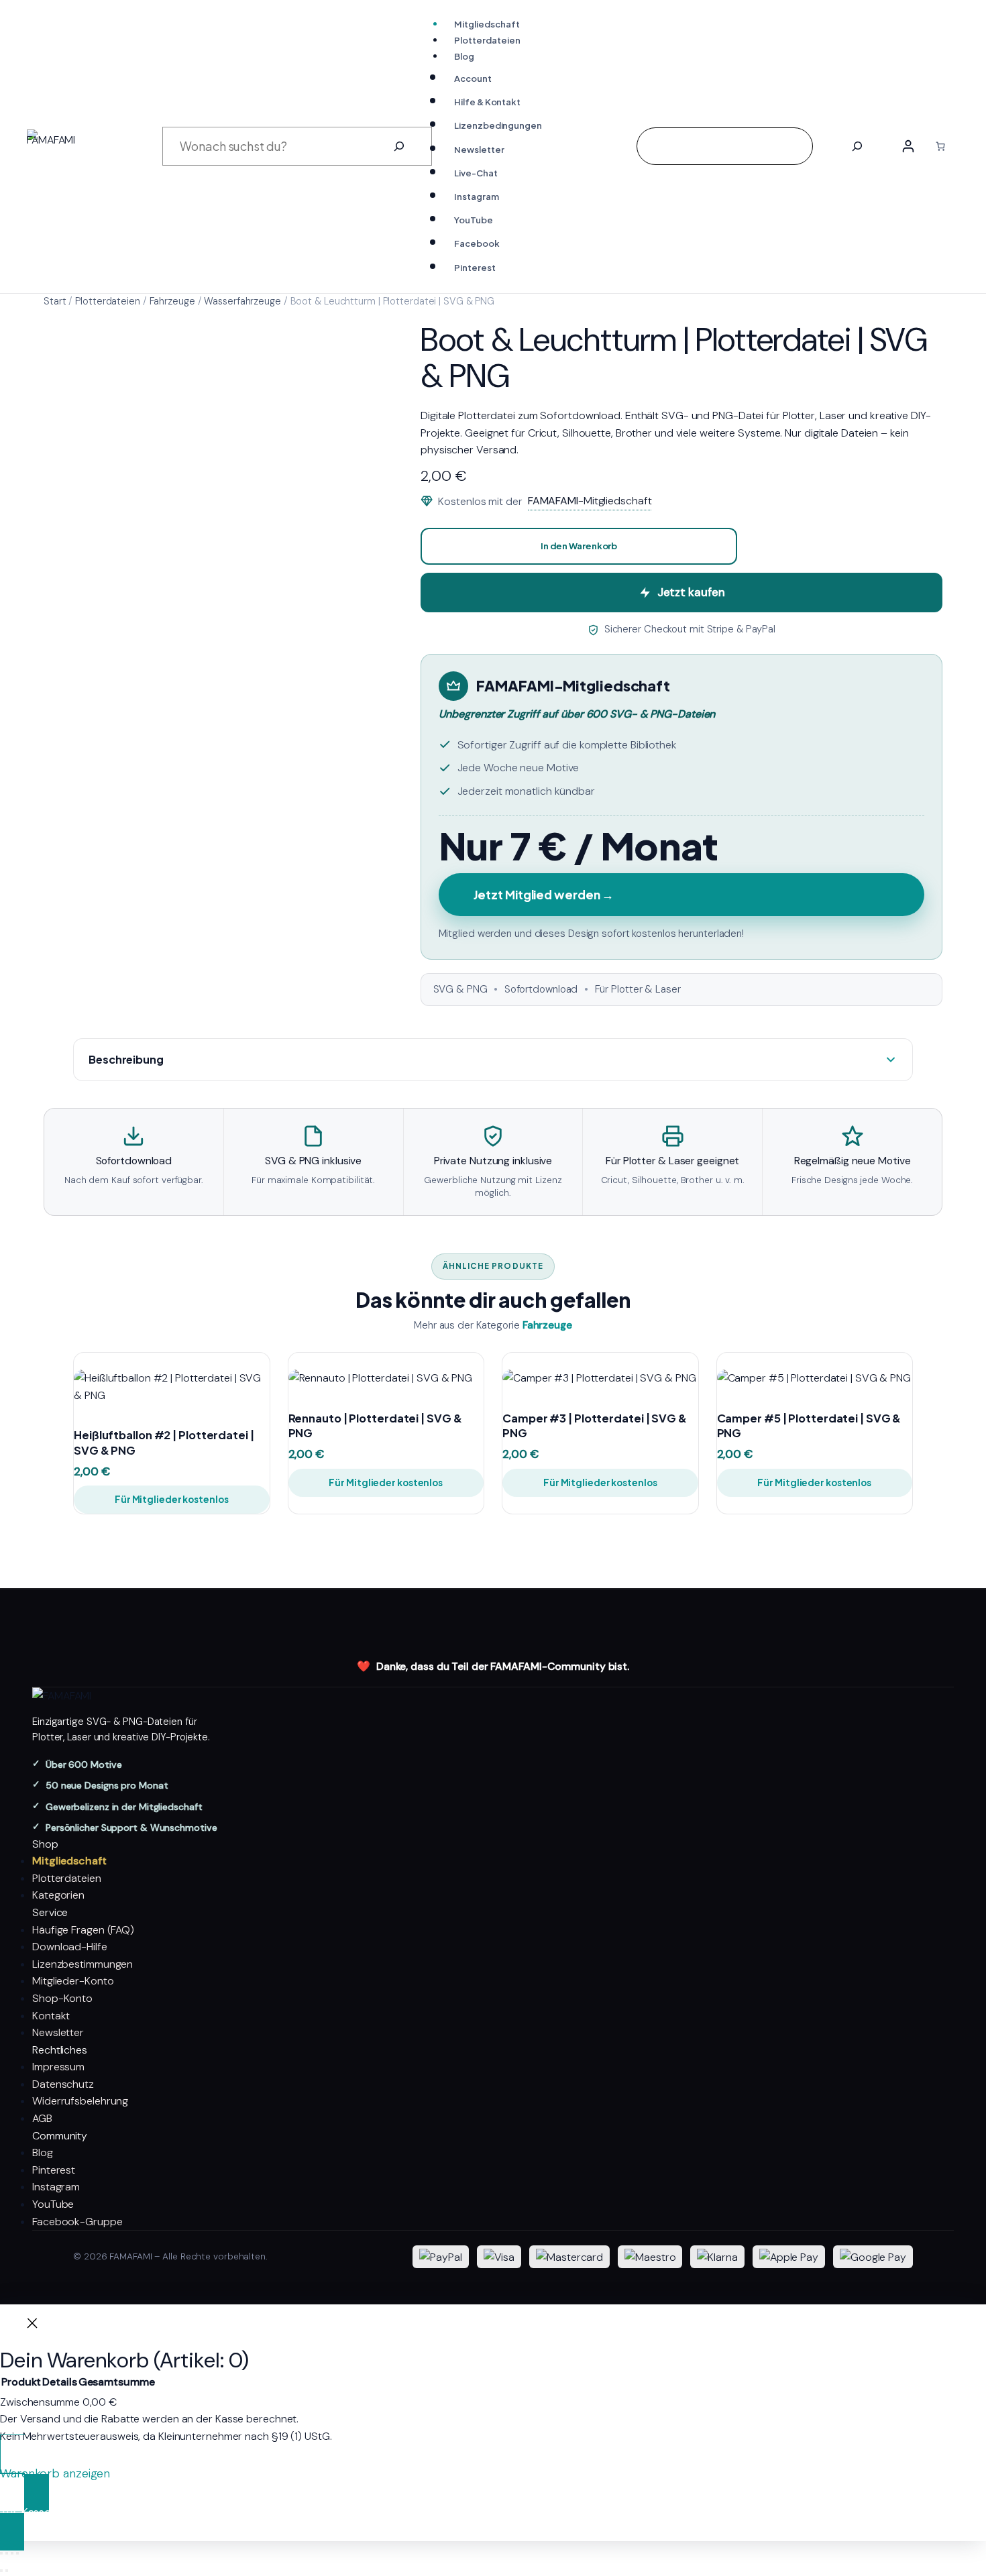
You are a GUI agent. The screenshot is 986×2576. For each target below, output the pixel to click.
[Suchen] (399, 146)
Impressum (58, 2067)
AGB (42, 2118)
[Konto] (908, 146)
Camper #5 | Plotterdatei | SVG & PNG (809, 1426)
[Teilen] (12, 2553)
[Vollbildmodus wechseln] (7, 2553)
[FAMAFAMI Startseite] (493, 1696)
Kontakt (51, 2016)
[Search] (857, 146)
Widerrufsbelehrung (80, 2101)
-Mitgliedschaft (590, 501)
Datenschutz (63, 2084)
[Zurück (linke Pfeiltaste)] (1, 2571)
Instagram (56, 2187)
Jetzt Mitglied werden (544, 895)
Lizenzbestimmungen (83, 1964)
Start (55, 301)
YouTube (53, 2204)
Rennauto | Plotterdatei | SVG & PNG (375, 1426)
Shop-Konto (62, 1998)
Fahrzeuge (172, 301)
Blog (43, 2152)
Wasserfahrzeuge (242, 301)
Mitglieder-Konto (73, 1981)
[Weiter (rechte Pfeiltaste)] (7, 2571)
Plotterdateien (108, 301)
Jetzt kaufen (691, 592)
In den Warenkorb (579, 546)
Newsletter (58, 2032)
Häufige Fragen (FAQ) (83, 1930)
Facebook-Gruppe (77, 2222)
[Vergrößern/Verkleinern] (1, 2553)
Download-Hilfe (70, 1947)
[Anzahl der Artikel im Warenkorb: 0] (940, 146)
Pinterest (54, 2170)
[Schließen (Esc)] (17, 2553)
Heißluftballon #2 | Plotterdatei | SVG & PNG (164, 1443)
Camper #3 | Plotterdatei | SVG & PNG (595, 1426)
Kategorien (58, 1895)
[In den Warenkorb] (246, 1388)
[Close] (32, 2326)
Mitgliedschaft (69, 1861)
